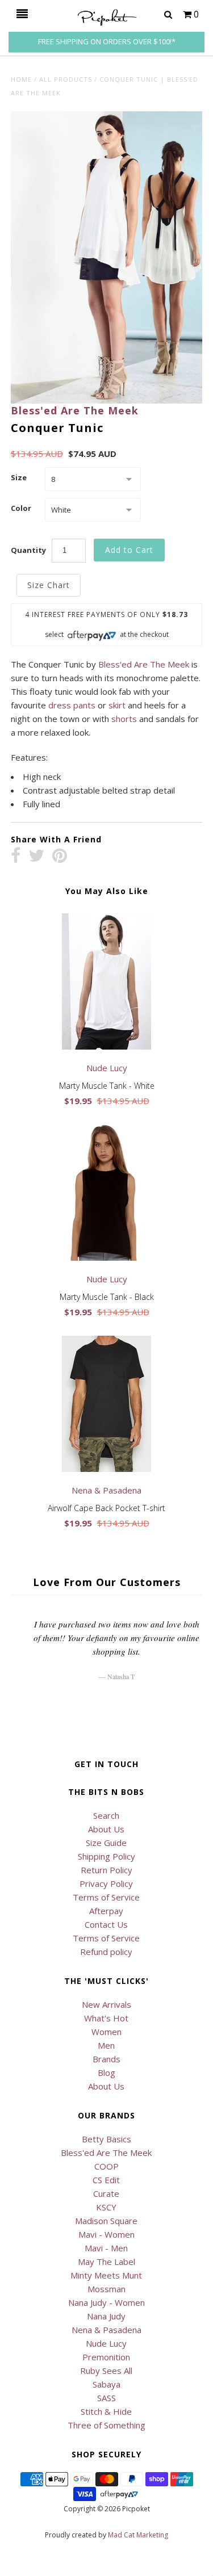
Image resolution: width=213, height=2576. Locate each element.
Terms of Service (106, 1897)
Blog (106, 2072)
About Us (106, 1829)
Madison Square (106, 2221)
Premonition (106, 2357)
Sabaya (106, 2384)
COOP (106, 2166)
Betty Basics (106, 2139)
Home (21, 79)
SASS (106, 2398)
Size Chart (49, 585)
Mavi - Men (106, 2248)
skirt (117, 705)
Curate (106, 2193)
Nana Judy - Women (106, 2302)
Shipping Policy (106, 1856)
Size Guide (106, 1843)
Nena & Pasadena (106, 2330)
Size (19, 477)
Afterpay (106, 1911)
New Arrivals (106, 2004)
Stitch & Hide (106, 2411)
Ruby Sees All (106, 2371)
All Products (66, 79)
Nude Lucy (106, 2343)
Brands (106, 2059)
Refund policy (106, 1952)
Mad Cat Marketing (138, 2535)
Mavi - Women (106, 2234)
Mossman (106, 2289)
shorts (124, 719)
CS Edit (106, 2180)
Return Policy (106, 1870)
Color (21, 508)
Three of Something (106, 2425)
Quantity (28, 550)
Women (106, 2032)
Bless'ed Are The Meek (75, 410)
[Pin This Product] (60, 857)
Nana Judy (106, 2316)
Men (106, 2045)
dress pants (72, 705)
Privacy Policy (106, 1883)
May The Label (106, 2262)
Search (106, 1815)
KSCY (106, 2207)
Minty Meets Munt (106, 2275)
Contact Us (106, 1924)
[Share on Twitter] (36, 857)
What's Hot (106, 2018)
